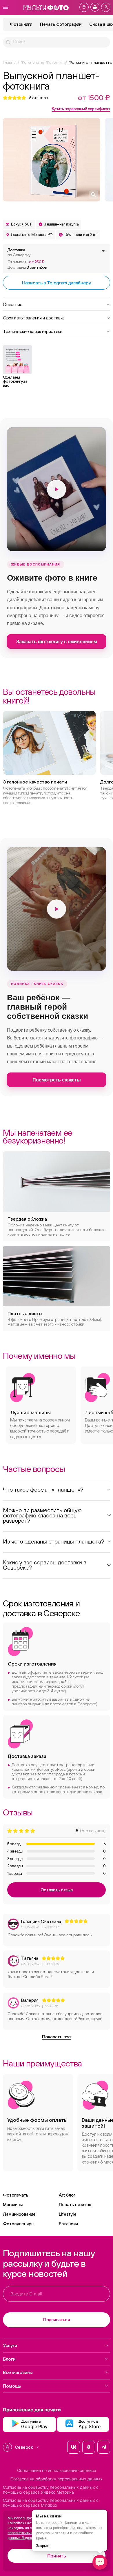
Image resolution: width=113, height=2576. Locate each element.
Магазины (13, 2205)
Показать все (56, 2037)
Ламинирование (19, 2214)
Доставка (19, 252)
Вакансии (68, 2224)
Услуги (10, 2345)
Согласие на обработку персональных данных (57, 2479)
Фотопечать (16, 2195)
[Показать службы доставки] (103, 251)
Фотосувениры (19, 2224)
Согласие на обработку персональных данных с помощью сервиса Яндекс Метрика (51, 2490)
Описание (13, 304)
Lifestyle (68, 2214)
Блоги (9, 2359)
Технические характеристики (33, 331)
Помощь (12, 2386)
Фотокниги (21, 24)
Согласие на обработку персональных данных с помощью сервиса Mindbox (51, 2503)
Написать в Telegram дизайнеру (57, 283)
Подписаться (57, 2320)
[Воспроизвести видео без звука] (57, 489)
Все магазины (18, 2372)
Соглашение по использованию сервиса (57, 2470)
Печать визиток (75, 2205)
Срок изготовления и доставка (34, 317)
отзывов (39, 98)
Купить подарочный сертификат (81, 109)
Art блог (67, 2195)
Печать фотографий (61, 24)
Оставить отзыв (57, 1890)
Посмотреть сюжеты (57, 1080)
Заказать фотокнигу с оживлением (57, 642)
